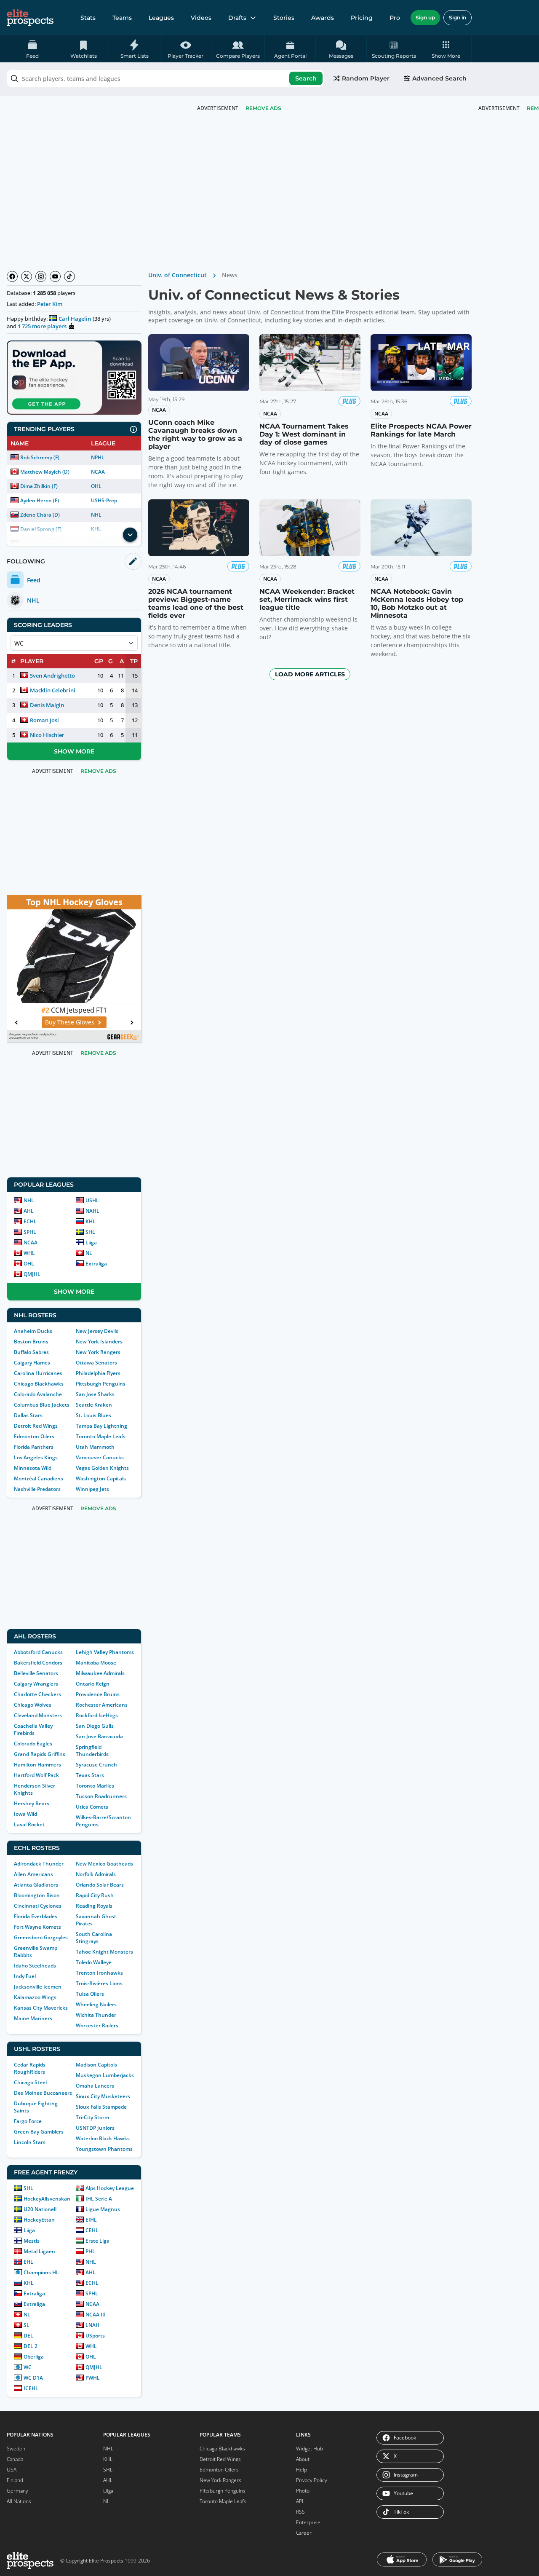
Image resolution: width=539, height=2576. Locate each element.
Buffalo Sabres (31, 1352)
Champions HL (41, 2272)
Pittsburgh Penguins (101, 1384)
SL (27, 2325)
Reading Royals (94, 1906)
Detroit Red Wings (36, 1426)
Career (304, 2533)
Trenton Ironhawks (99, 1973)
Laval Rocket (29, 1824)
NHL (96, 515)
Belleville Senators (36, 1673)
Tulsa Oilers (90, 1994)
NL (89, 1253)
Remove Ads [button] (263, 108)
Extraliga (96, 1264)
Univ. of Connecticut (177, 275)
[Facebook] (12, 276)
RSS (300, 2512)
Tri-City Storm (92, 2117)
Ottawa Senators (96, 1363)
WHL (29, 1253)
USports (95, 2336)
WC (28, 2367)
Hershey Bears (32, 1803)
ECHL (30, 1221)
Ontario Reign (93, 1684)
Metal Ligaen (39, 2251)
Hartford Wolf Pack (36, 1775)
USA (12, 2470)
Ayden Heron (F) (40, 500)
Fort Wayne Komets (37, 1927)
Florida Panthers (34, 1447)
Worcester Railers (97, 2025)
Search (306, 78)
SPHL (30, 1232)
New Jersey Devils (97, 1331)
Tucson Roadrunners (101, 1796)
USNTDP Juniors (95, 2128)
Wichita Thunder (96, 2015)
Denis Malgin (47, 705)
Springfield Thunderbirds (92, 1750)
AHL (29, 1211)
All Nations (19, 2501)
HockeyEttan (39, 2220)
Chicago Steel (30, 2082)
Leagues (161, 18)
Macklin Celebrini (53, 690)
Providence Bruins (98, 1694)
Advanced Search (439, 78)
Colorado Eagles (33, 1744)
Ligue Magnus (103, 2209)
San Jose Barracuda (99, 1736)
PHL (90, 2251)
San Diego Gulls (95, 1726)
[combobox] (165, 78)
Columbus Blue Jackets (42, 1405)
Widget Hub (310, 2449)
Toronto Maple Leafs (101, 1436)
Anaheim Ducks (33, 1331)
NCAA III (96, 2315)
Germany (17, 2491)
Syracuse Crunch (96, 1765)
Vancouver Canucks (100, 1457)
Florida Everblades (36, 1916)
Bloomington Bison (37, 1895)
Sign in (458, 17)
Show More (74, 751)
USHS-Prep (104, 500)
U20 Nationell (40, 2209)
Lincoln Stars (30, 2142)
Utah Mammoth (95, 1447)
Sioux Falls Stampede (101, 2107)
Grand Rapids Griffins (40, 1754)
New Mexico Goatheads (104, 1864)
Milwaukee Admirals (100, 1673)
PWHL (93, 2378)
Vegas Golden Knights (102, 1468)
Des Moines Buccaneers (43, 2093)
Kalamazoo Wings (35, 1997)
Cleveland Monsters (38, 1715)
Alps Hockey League (110, 2188)
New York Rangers (98, 1352)
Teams (122, 18)
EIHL (91, 2220)
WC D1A (33, 2378)
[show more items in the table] (130, 535)
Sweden (16, 2449)
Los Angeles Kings (36, 1457)
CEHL (92, 2230)
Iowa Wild (25, 1814)
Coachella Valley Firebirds (33, 1729)
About (303, 2459)
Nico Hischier (47, 735)
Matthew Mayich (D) (45, 472)
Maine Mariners (33, 2018)
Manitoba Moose (96, 1663)
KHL (91, 1221)
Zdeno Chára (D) (40, 515)
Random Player (366, 78)
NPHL (98, 457)
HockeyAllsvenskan (47, 2199)
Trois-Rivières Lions (99, 1983)
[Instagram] (41, 276)
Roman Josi (44, 720)
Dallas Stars (28, 1415)
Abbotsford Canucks (38, 1652)
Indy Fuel (25, 1976)
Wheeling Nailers (96, 2004)
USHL (92, 1200)
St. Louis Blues (93, 1415)
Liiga (91, 1242)
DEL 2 (31, 2346)
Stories (284, 18)
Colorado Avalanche (38, 1394)
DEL (28, 2336)
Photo (303, 2491)
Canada (15, 2459)
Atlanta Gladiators (36, 1885)
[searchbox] (165, 78)
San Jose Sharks (95, 1394)
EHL (28, 2262)
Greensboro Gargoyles (41, 1937)
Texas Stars (90, 1775)
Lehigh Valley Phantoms (105, 1652)
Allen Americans (33, 1874)
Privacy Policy (312, 2480)
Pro (395, 18)
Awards (323, 18)
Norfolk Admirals (96, 1874)
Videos (201, 18)
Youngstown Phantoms (104, 2149)
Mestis (32, 2241)
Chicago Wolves (33, 1705)
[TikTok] (69, 276)
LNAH (92, 2325)
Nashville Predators (37, 1489)
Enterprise (308, 2522)
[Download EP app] (74, 378)
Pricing (362, 18)
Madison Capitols (96, 2065)
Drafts (237, 18)
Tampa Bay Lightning (101, 1426)
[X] (27, 276)
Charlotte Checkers (37, 1694)
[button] (446, 49)
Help (302, 2470)
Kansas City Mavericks (41, 2008)
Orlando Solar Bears (100, 1885)
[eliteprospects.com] (30, 18)
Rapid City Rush (95, 1895)
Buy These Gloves (70, 1022)
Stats (88, 18)
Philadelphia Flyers (98, 1373)
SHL (90, 1232)
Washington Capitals (101, 1478)
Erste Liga (97, 2241)
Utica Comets (92, 1807)
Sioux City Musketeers (103, 2096)
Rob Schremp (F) (40, 457)
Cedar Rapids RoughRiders (30, 2068)
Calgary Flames (32, 1363)
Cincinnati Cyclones (38, 1906)
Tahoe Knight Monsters (104, 1952)
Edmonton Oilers (34, 1436)
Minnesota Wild (33, 1468)
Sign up (425, 17)
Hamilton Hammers (37, 1765)
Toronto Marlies (95, 1786)
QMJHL (32, 1274)
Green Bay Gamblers (39, 2132)
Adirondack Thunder (39, 1864)
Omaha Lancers (95, 2086)
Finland (15, 2480)
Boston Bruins (31, 1342)
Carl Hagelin (75, 319)
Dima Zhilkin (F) (39, 486)
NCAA (98, 472)
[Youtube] (55, 276)
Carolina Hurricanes (38, 1373)
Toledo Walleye (94, 1962)
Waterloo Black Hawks (103, 2138)
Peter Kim (50, 304)
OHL (96, 486)
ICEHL (31, 2388)
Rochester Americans (102, 1705)
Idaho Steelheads (35, 1966)
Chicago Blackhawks (39, 1384)
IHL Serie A (99, 2199)
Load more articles (310, 674)
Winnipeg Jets (92, 1489)
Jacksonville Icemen (38, 1987)
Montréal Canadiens (39, 1478)
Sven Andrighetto (52, 675)
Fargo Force (28, 2121)
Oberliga (34, 2357)
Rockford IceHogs (97, 1715)
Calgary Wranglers (36, 1684)
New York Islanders (99, 1342)
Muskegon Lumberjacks (105, 2075)
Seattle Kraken (94, 1405)
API (300, 2501)
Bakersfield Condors (38, 1663)
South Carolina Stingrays (94, 1938)
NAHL (92, 1211)
